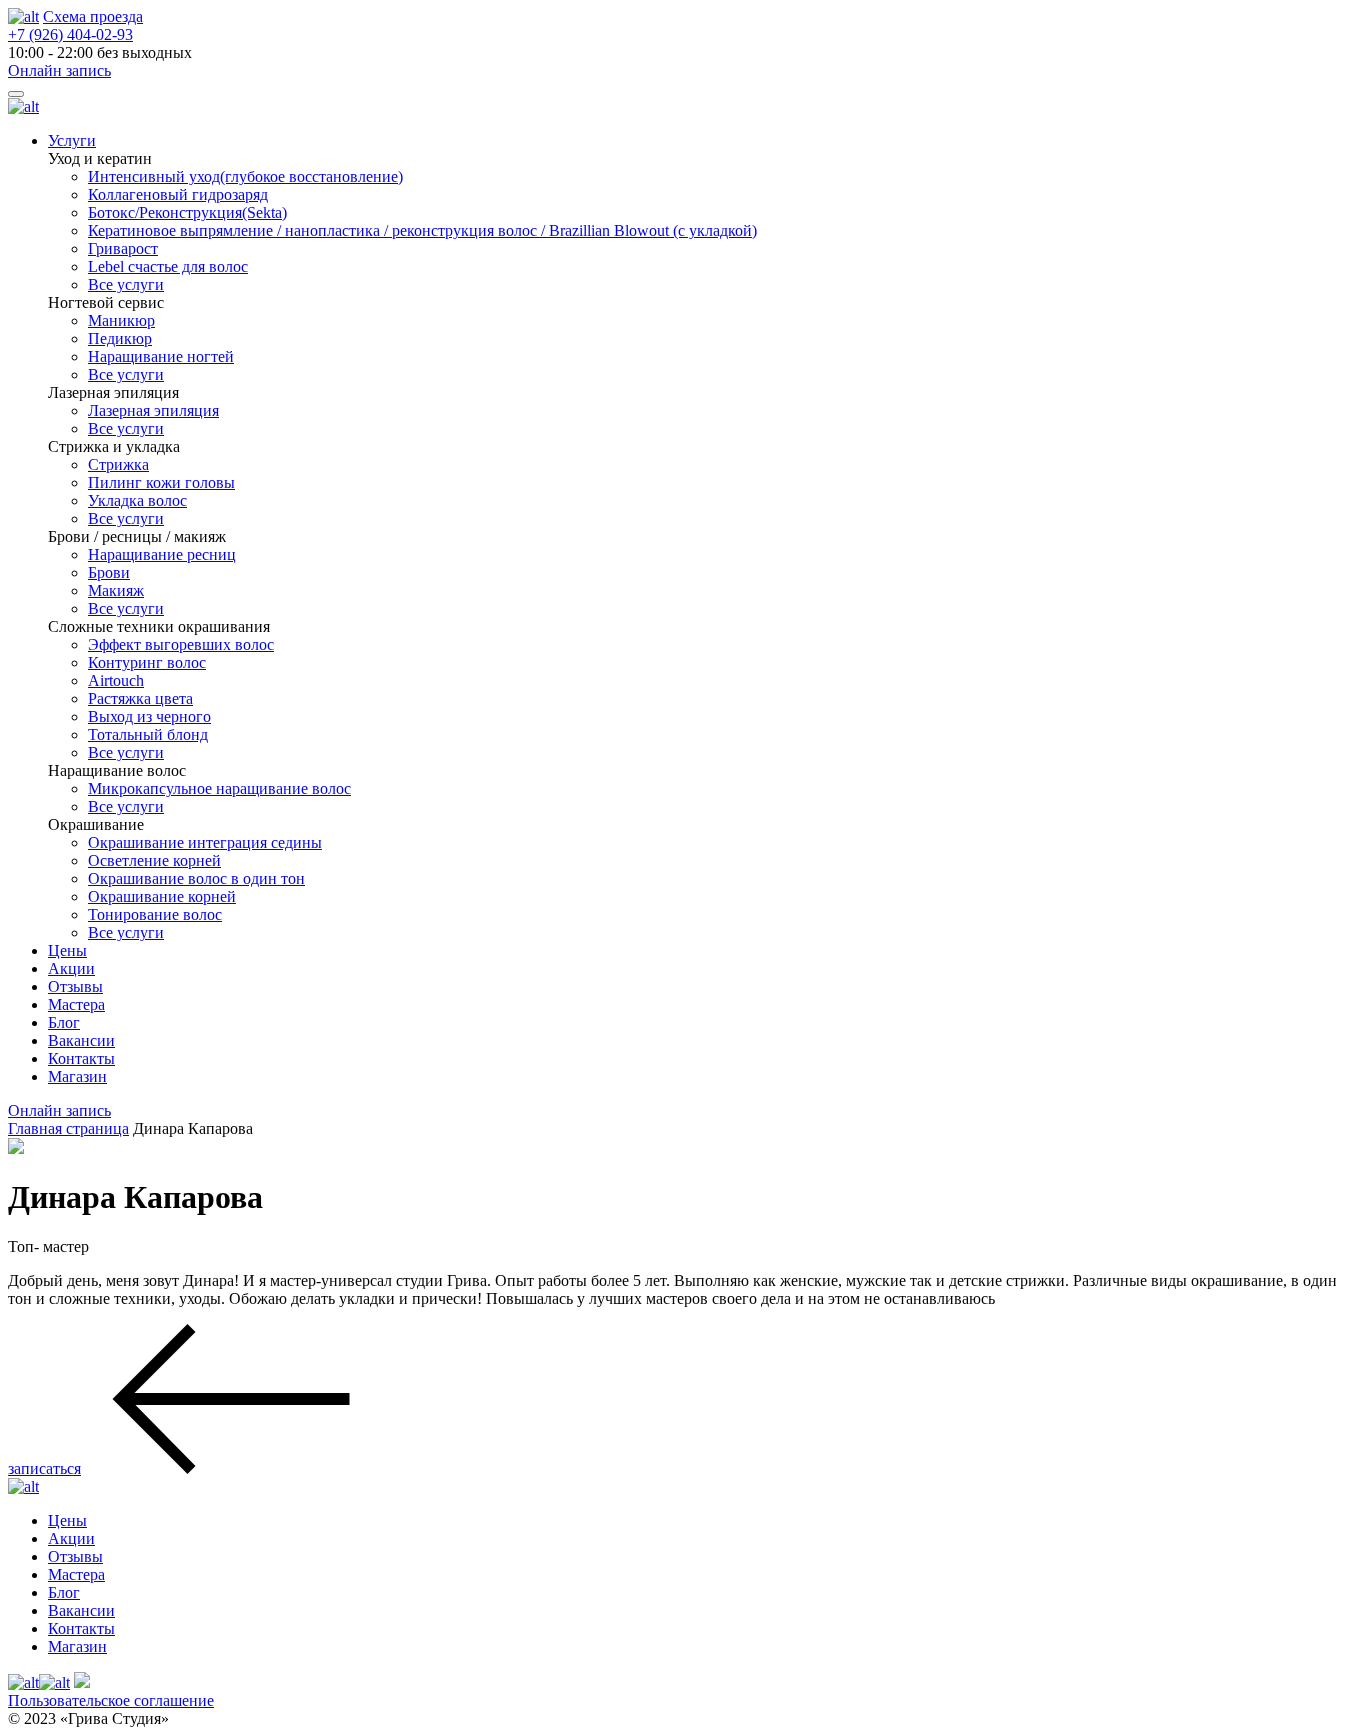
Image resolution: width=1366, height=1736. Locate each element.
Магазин (77, 1076)
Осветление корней (154, 860)
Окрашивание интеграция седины (205, 842)
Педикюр (120, 338)
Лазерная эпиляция (153, 410)
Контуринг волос (147, 662)
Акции (71, 968)
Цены (67, 950)
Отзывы (75, 986)
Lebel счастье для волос (168, 266)
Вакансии (81, 1040)
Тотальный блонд (148, 734)
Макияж (116, 590)
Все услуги (126, 284)
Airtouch (116, 680)
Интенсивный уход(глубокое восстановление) (245, 176)
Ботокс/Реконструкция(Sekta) (187, 212)
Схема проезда (93, 16)
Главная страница (68, 1128)
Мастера (76, 1004)
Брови (109, 572)
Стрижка (118, 464)
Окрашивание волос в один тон (196, 878)
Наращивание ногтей (161, 356)
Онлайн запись (59, 70)
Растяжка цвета (140, 698)
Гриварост (123, 248)
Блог (64, 1022)
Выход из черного (149, 716)
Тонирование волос (155, 914)
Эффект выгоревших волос (181, 644)
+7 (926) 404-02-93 (70, 34)
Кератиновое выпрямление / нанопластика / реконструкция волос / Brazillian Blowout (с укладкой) (422, 230)
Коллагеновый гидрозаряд (178, 194)
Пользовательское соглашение (111, 1700)
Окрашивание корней (162, 896)
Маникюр (121, 320)
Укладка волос (137, 500)
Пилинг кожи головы (161, 482)
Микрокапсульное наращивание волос (219, 788)
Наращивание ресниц (162, 554)
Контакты (81, 1058)
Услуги (72, 140)
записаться (44, 1468)
